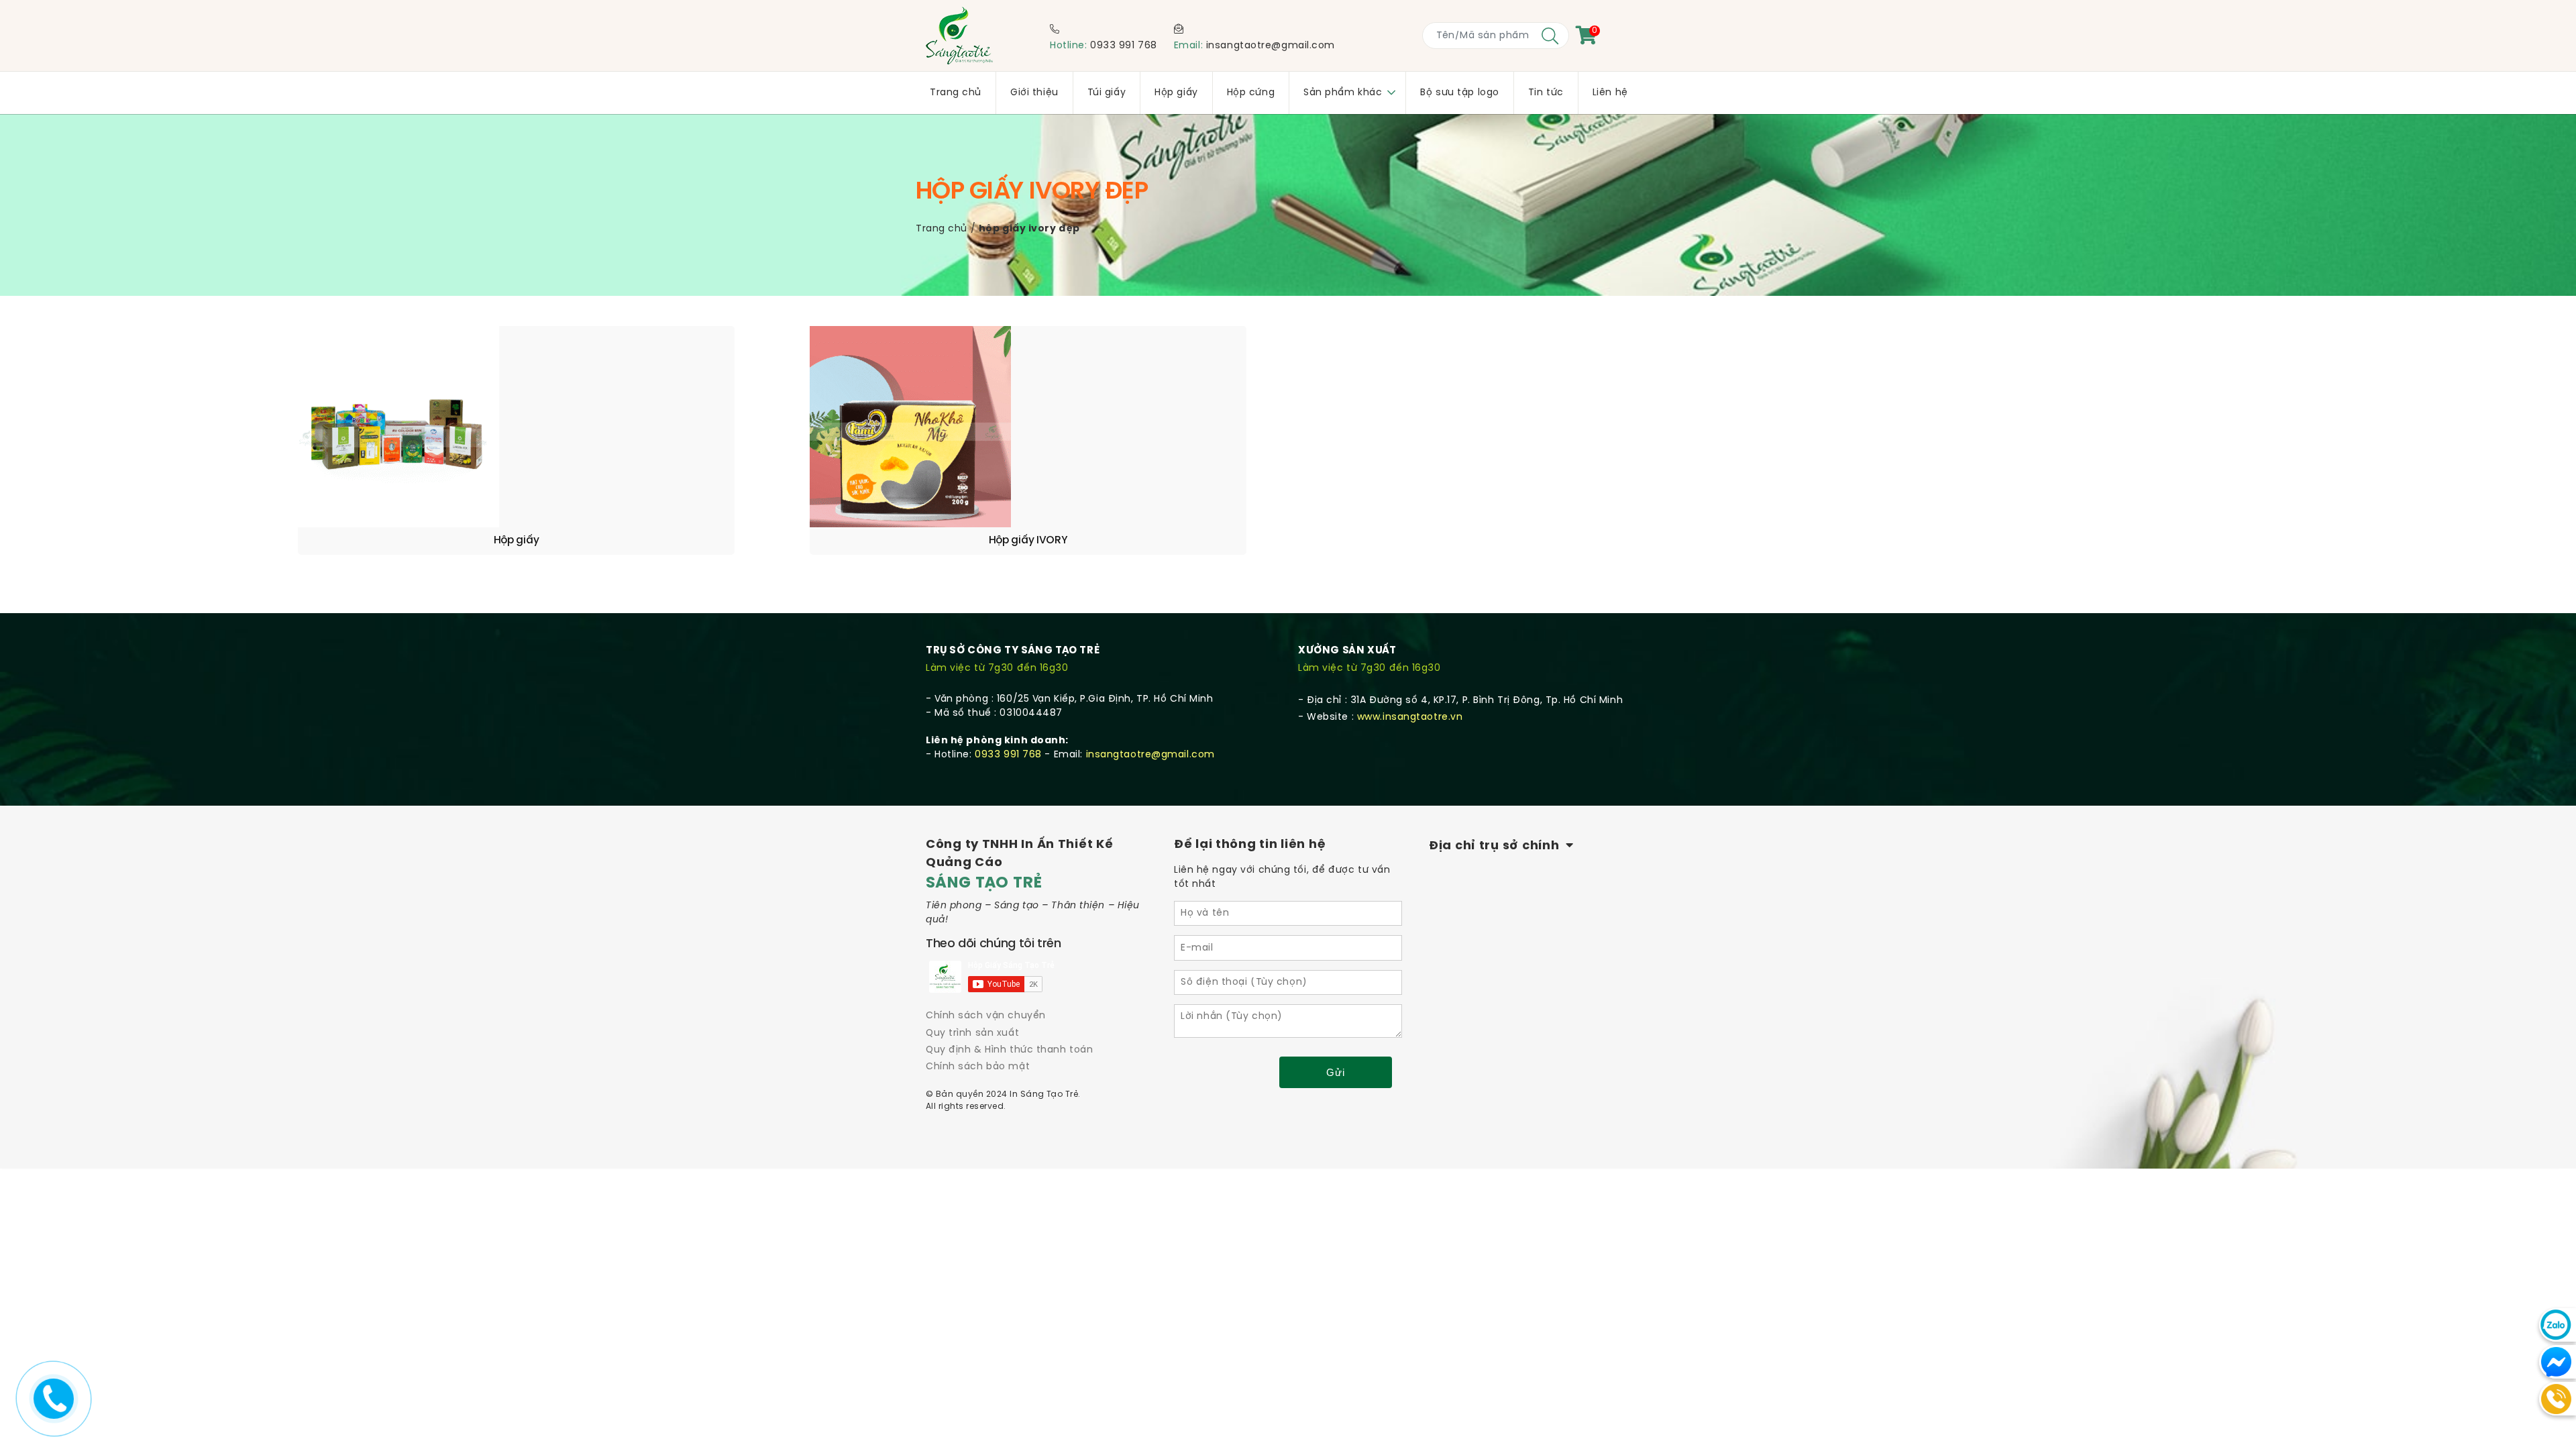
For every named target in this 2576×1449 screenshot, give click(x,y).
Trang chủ (942, 229)
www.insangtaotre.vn (1410, 717)
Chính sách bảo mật (978, 1067)
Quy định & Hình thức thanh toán (1009, 1050)
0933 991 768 (1124, 46)
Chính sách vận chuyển (986, 1016)
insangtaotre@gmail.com (1271, 46)
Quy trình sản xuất (972, 1033)
